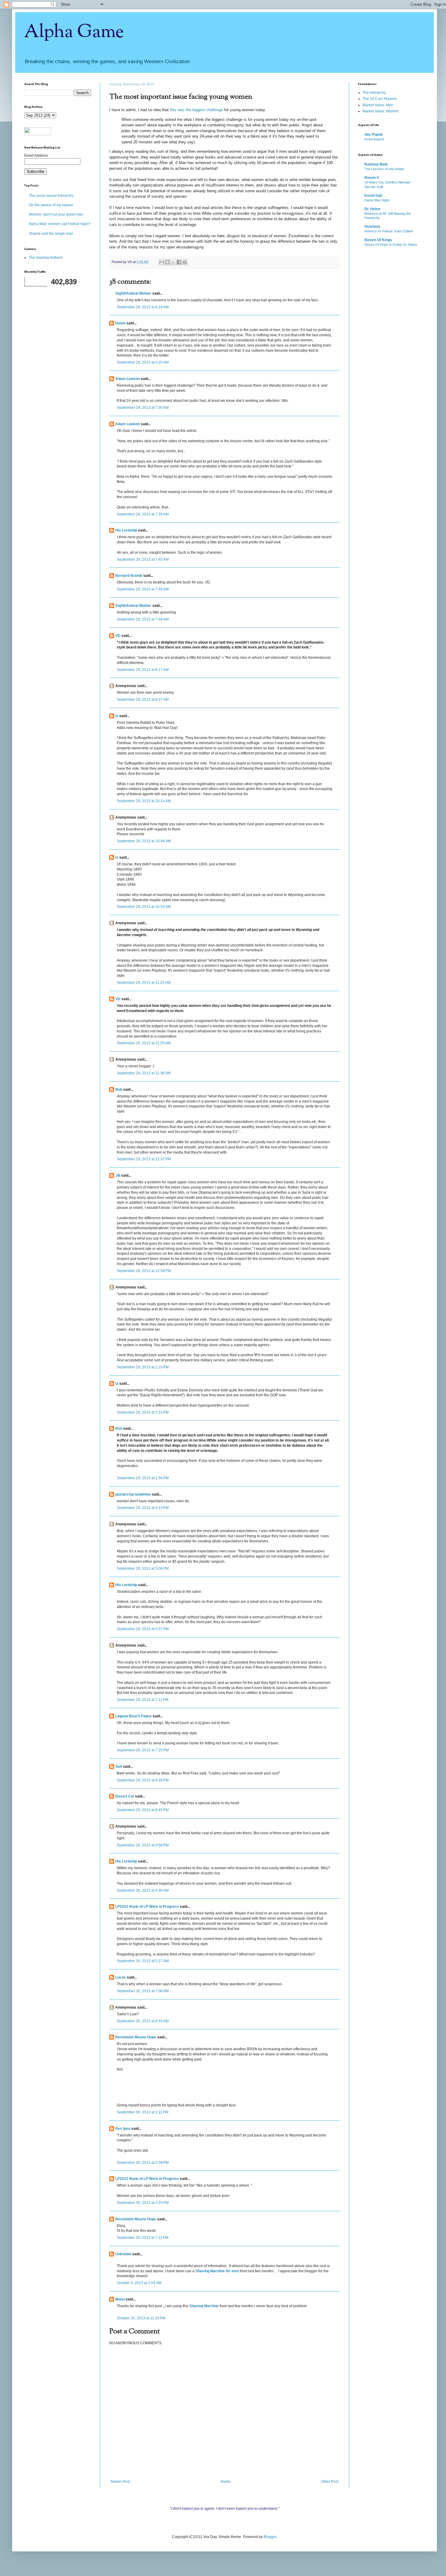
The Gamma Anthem (46, 258)
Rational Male (376, 164)
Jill (118, 1175)
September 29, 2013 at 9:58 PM (143, 1845)
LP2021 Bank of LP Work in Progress (147, 1907)
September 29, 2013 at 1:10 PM (143, 1367)
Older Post (330, 2482)
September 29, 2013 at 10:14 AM (144, 801)
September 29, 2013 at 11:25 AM (144, 983)
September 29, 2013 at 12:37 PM (144, 1159)
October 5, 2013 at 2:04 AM (139, 2283)
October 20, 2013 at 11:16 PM (141, 2318)
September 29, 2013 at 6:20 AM (143, 362)
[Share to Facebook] (179, 262)
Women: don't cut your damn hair (56, 214)
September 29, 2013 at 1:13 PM (143, 1412)
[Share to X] (173, 262)
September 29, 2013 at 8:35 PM (143, 1780)
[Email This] (162, 262)
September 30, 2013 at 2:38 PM (143, 2163)
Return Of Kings (378, 240)
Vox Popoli (373, 135)
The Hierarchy (374, 93)
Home (226, 2482)
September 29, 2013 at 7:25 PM (143, 1750)
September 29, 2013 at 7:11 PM (143, 1700)
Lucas (121, 1977)
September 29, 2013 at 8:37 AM (143, 700)
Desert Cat (125, 1796)
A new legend (374, 139)
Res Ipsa (123, 2129)
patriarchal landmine (133, 1494)
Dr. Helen (372, 209)
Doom (120, 323)
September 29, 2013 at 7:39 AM (143, 514)
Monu (120, 2299)
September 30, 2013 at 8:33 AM (143, 2021)
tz (117, 716)
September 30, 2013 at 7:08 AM (143, 1991)
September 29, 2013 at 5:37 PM (143, 1629)
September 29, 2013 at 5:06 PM (143, 1569)
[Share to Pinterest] (185, 262)
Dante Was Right (377, 200)
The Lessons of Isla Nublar (384, 169)
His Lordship (126, 530)
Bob (119, 1090)
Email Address (36, 156)
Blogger (270, 2537)
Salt (119, 1767)
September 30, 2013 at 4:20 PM (143, 2203)
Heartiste (372, 227)
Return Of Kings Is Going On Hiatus (391, 245)
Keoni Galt (373, 196)
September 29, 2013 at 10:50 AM (144, 907)
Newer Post (120, 2482)
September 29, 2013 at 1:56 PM (143, 1478)
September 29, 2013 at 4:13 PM (143, 1508)
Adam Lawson (128, 379)
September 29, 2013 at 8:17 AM (143, 670)
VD (118, 636)
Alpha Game (74, 32)
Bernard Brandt (129, 576)
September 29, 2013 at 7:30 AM (143, 408)
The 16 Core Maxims (380, 99)
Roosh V (372, 178)
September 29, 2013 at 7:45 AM (143, 559)
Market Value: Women (381, 111)
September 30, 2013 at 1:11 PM (143, 2112)
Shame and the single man (51, 234)
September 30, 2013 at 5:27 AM (143, 1961)
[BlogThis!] (167, 262)
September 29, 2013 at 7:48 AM (143, 589)
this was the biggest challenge (196, 110)
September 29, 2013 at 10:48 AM (144, 841)
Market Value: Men (378, 105)
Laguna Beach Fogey (133, 1716)
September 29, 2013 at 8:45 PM (143, 1810)
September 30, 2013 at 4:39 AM (143, 1890)
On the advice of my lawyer (51, 205)
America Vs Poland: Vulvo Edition (389, 231)
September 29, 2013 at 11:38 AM (144, 1073)
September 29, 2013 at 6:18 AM (143, 307)
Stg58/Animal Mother (133, 293)
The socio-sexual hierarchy (51, 196)
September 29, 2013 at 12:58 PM (144, 1271)
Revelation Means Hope (136, 2037)
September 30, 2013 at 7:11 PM (143, 2238)
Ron (119, 1428)
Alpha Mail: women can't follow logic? (60, 224)
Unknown (123, 2254)
